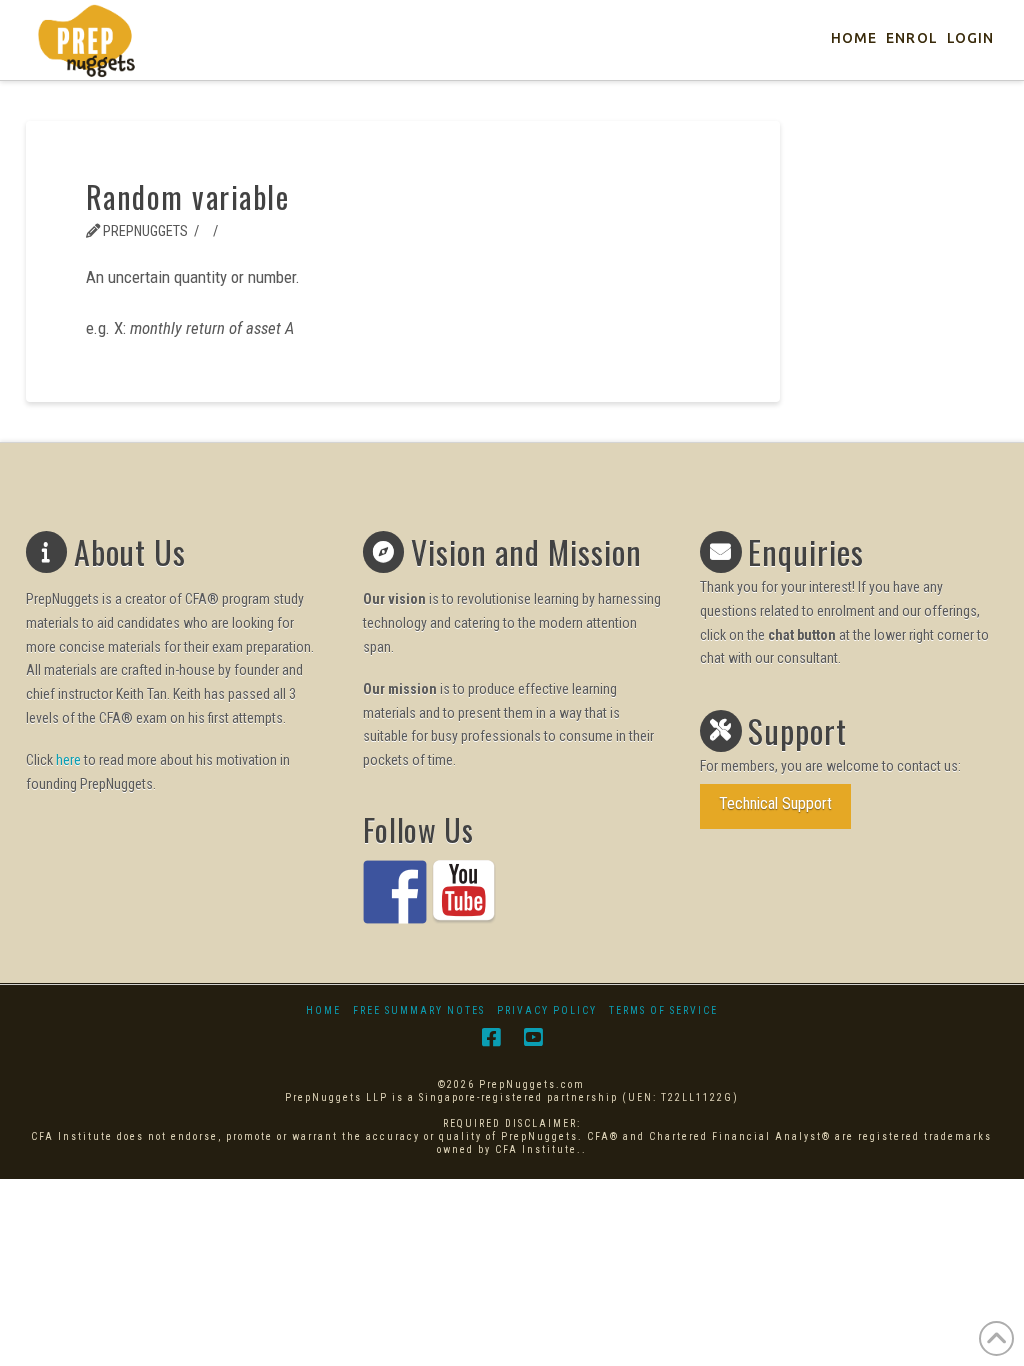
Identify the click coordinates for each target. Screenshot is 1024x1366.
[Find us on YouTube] (464, 892)
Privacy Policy (547, 1010)
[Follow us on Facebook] (395, 892)
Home (323, 1010)
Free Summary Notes (419, 1010)
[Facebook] (491, 1037)
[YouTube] (533, 1037)
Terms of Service (663, 1010)
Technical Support (775, 803)
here (68, 760)
